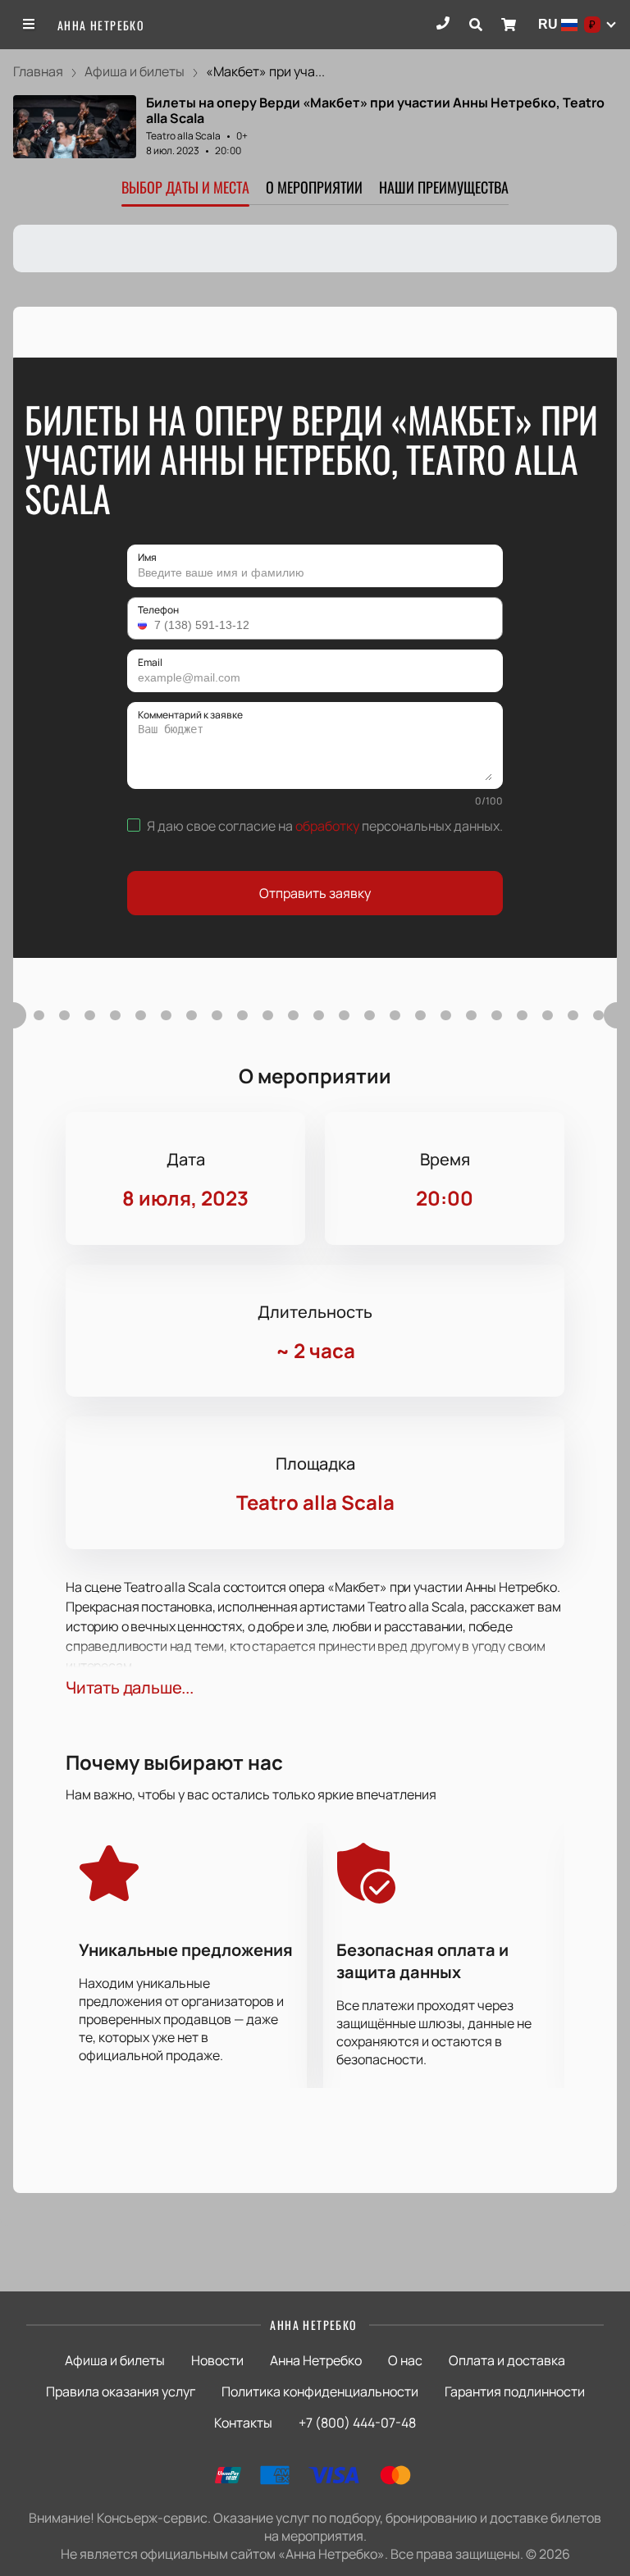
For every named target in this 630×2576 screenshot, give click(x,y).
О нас (405, 2360)
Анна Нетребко (101, 25)
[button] (144, 625)
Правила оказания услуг (121, 2391)
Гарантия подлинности (515, 2391)
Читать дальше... (130, 1687)
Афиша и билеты (115, 2360)
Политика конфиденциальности (320, 2391)
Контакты (243, 2423)
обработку (327, 826)
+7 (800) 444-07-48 (357, 2423)
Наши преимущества (444, 187)
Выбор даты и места (185, 187)
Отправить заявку (315, 893)
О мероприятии (314, 187)
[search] (476, 25)
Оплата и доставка (507, 2360)
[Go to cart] (509, 25)
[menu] (30, 25)
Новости (217, 2360)
